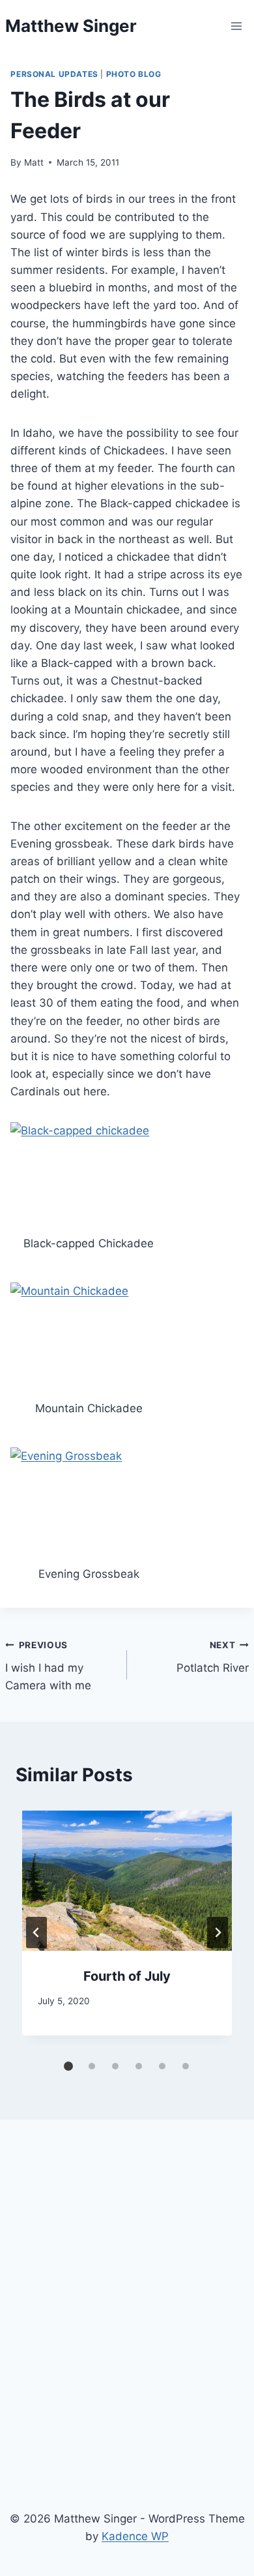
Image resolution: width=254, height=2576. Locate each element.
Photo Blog (134, 74)
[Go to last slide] (36, 1932)
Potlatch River (213, 1657)
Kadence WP (135, 2536)
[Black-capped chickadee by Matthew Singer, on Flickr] (89, 1174)
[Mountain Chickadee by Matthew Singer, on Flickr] (89, 1337)
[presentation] (127, 1881)
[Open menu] (237, 26)
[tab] (68, 2066)
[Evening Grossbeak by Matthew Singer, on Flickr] (89, 1502)
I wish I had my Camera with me (48, 1666)
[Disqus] (127, 2311)
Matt (34, 162)
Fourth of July (127, 1976)
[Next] (218, 1932)
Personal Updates (54, 74)
